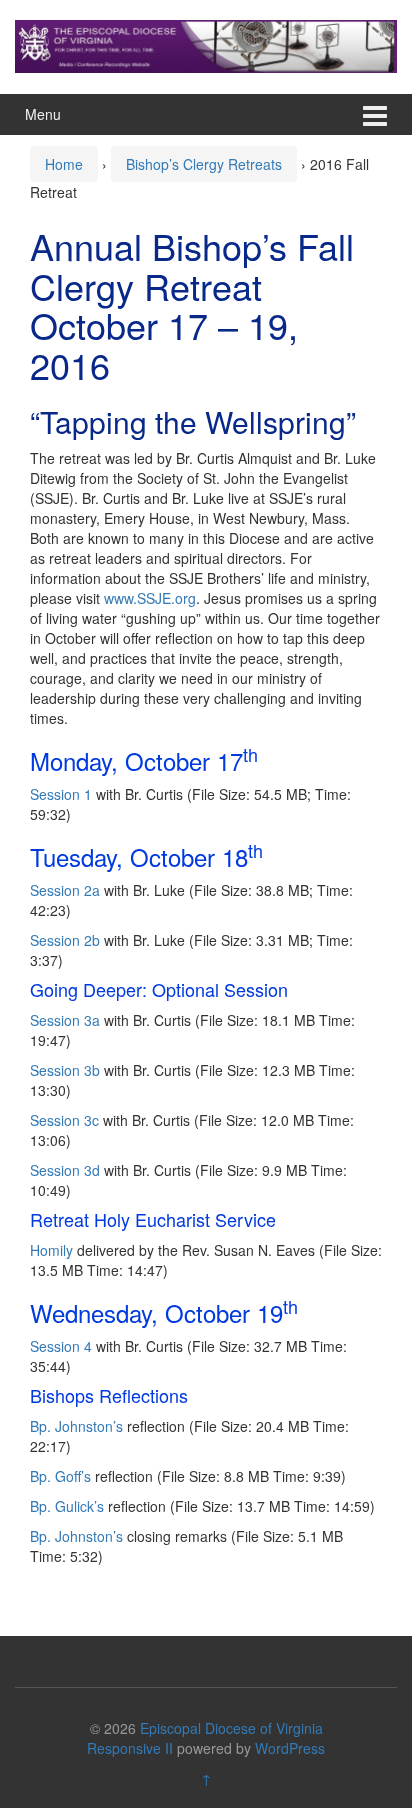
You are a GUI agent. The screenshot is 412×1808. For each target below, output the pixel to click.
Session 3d (67, 1170)
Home (64, 164)
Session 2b (67, 940)
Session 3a (67, 1020)
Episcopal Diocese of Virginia (231, 1728)
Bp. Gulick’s (67, 1506)
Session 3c (66, 1120)
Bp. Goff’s (60, 1476)
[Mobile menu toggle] (375, 114)
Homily (51, 1250)
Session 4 (61, 1346)
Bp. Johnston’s (76, 1426)
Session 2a (65, 890)
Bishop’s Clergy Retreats (204, 164)
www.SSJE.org (150, 598)
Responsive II (130, 1748)
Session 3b (67, 1070)
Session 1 (61, 794)
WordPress (290, 1748)
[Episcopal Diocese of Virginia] (206, 44)
